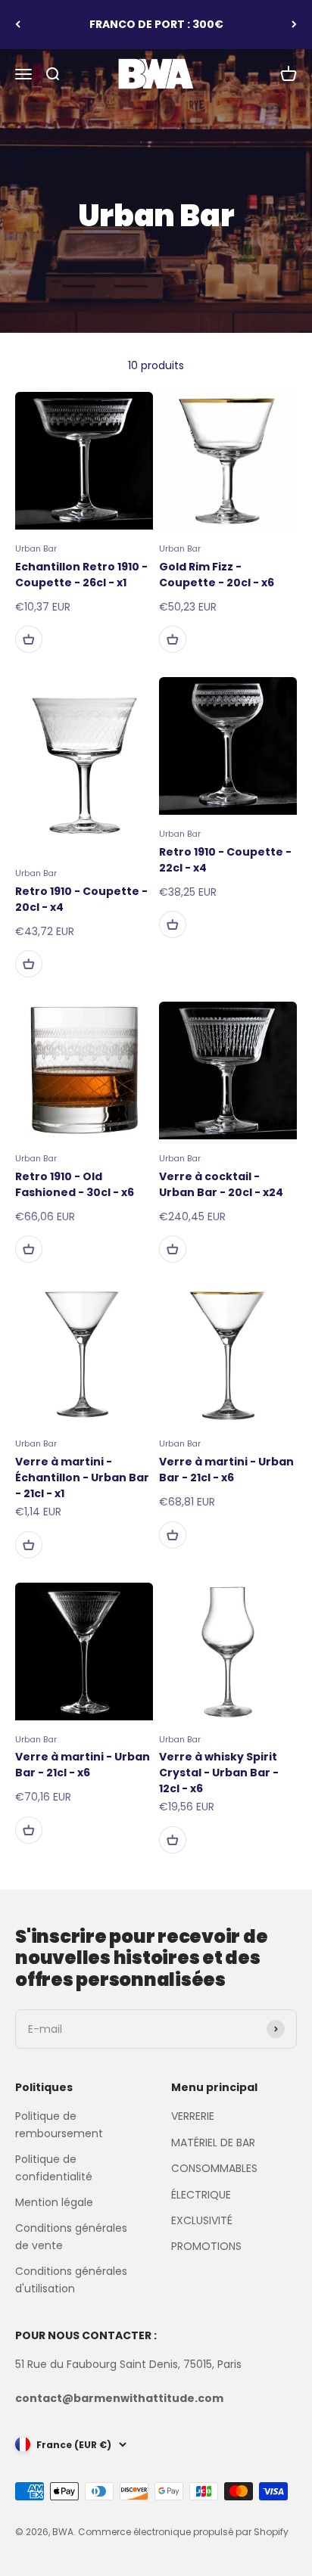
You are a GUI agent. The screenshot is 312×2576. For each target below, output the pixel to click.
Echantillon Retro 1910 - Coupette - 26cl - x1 (81, 575)
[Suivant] (294, 25)
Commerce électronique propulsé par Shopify (183, 2532)
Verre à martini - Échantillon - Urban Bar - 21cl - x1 (82, 1478)
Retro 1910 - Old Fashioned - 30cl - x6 (75, 1184)
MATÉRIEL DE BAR (213, 2143)
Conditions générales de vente (71, 2236)
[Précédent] (18, 25)
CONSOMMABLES (214, 2168)
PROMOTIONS (206, 2246)
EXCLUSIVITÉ (202, 2220)
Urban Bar (36, 548)
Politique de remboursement (59, 2124)
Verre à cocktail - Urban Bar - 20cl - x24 (221, 1184)
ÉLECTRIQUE (201, 2195)
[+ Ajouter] (29, 639)
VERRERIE (193, 2116)
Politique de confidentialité (54, 2167)
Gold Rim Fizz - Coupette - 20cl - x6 (217, 575)
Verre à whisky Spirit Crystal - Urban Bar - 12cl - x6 (219, 1773)
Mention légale (54, 2202)
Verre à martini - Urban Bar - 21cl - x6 (226, 1470)
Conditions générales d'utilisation (71, 2279)
